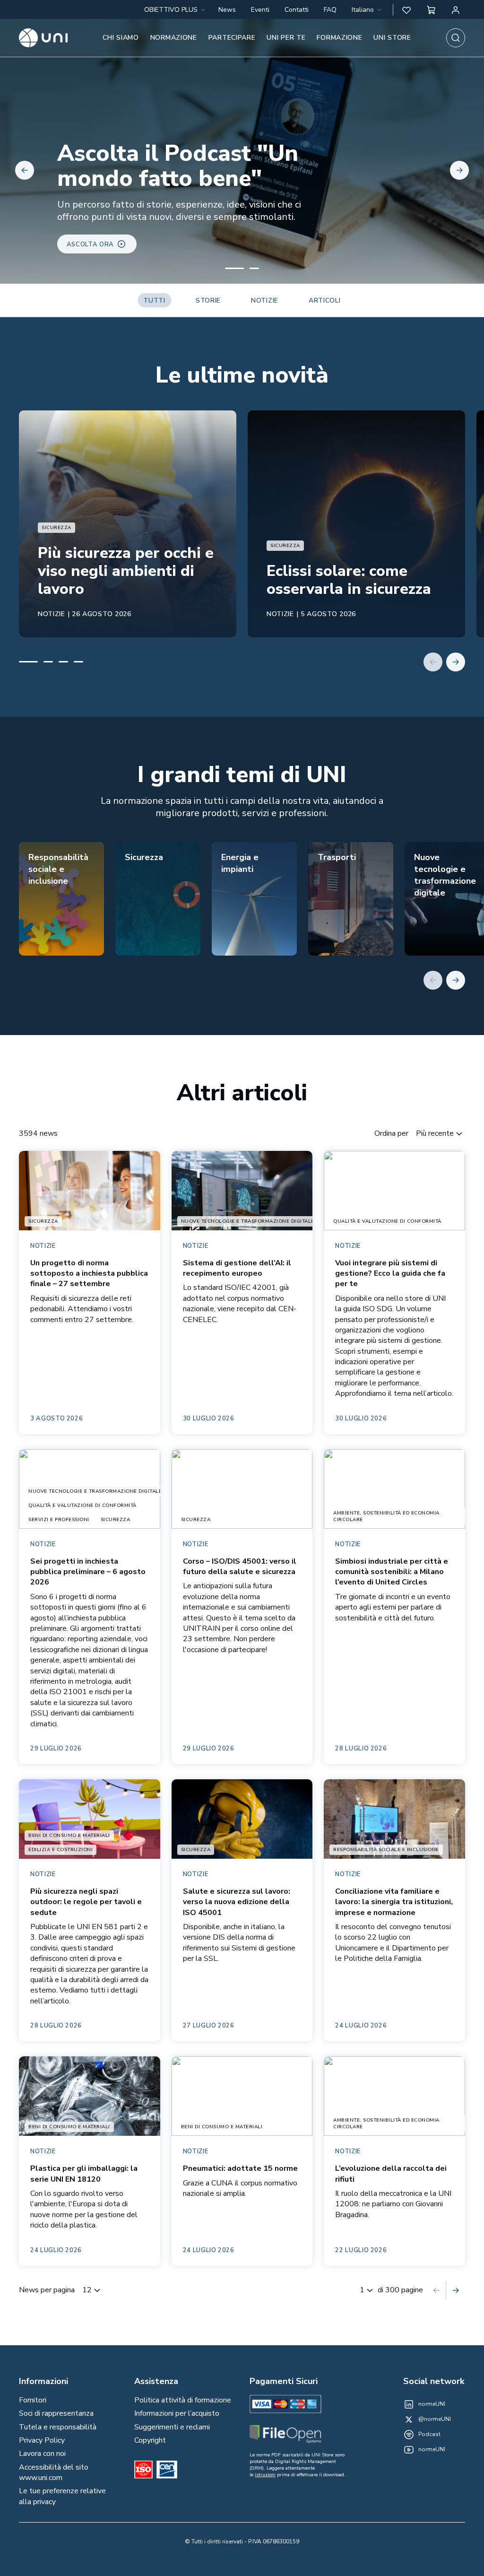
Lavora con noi (42, 2454)
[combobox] (367, 10)
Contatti (297, 10)
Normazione (174, 38)
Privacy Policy (42, 2440)
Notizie (265, 300)
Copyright (150, 2440)
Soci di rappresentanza (56, 2413)
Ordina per (391, 1133)
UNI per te (286, 38)
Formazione (339, 38)
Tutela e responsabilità (58, 2427)
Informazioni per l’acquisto (177, 2413)
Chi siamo (121, 38)
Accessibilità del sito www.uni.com (54, 2472)
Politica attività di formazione (183, 2400)
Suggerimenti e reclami (172, 2427)
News (227, 10)
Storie (208, 300)
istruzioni (265, 2475)
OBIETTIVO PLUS (171, 10)
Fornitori (33, 2400)
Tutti (154, 300)
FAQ (330, 10)
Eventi (260, 10)
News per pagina (47, 2290)
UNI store (392, 38)
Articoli (325, 300)
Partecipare (232, 38)
